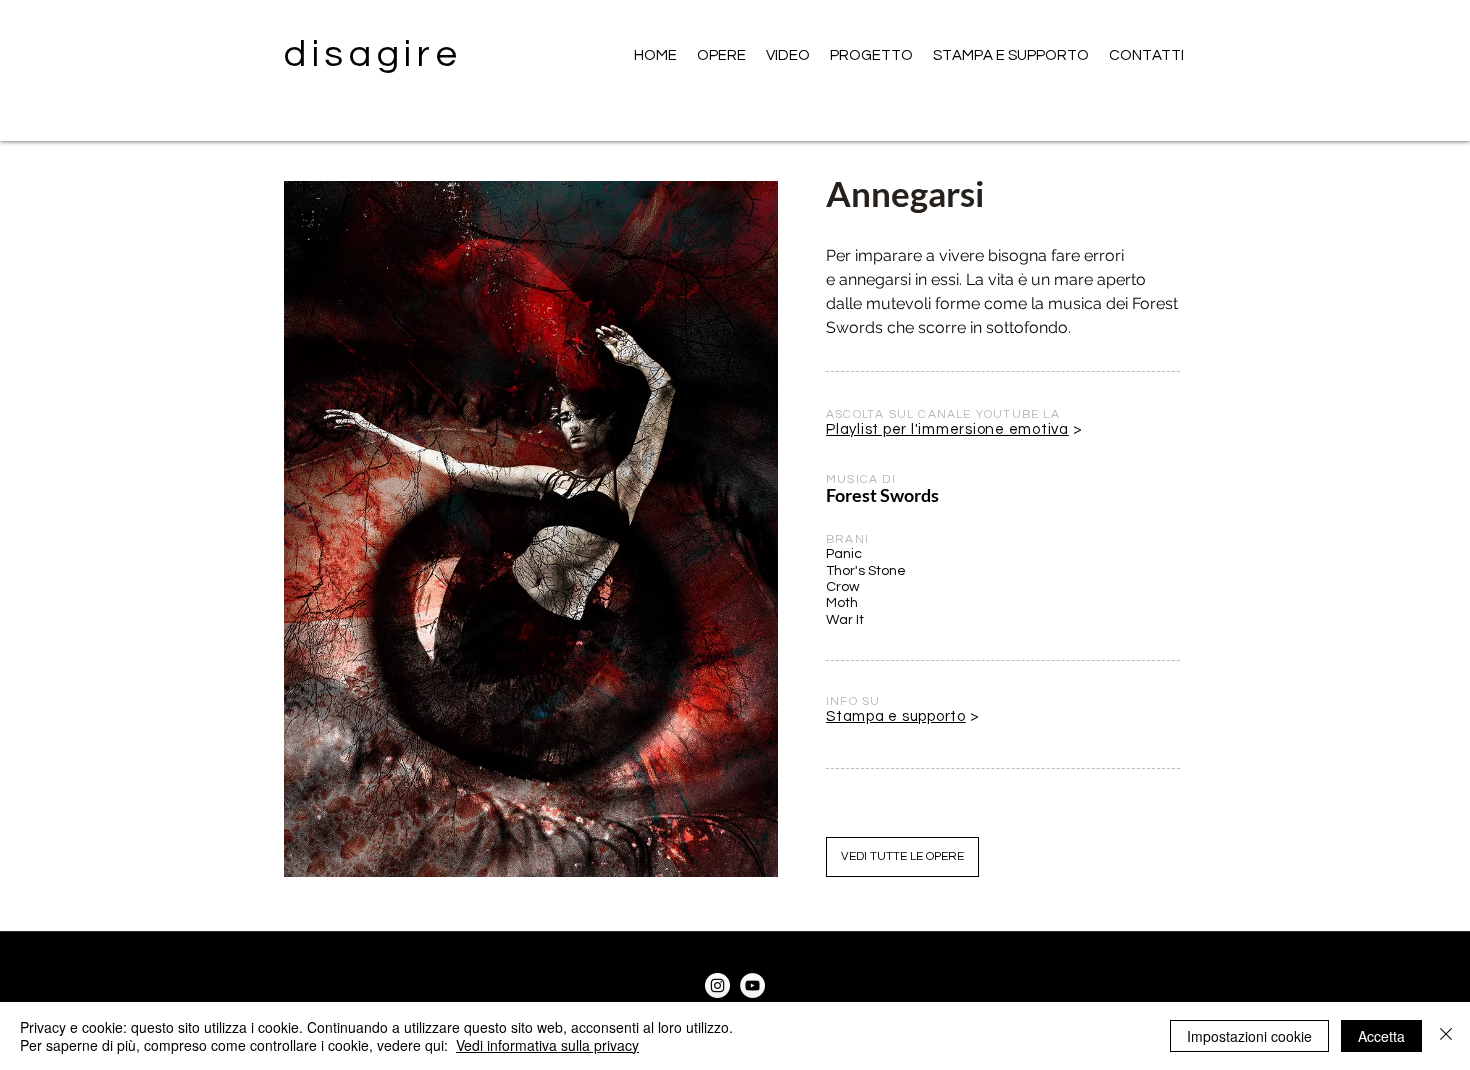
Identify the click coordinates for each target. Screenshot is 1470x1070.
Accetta (1381, 1036)
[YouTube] (752, 985)
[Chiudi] (1446, 1036)
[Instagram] (717, 985)
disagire (373, 54)
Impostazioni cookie (1249, 1036)
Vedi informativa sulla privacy (547, 1045)
